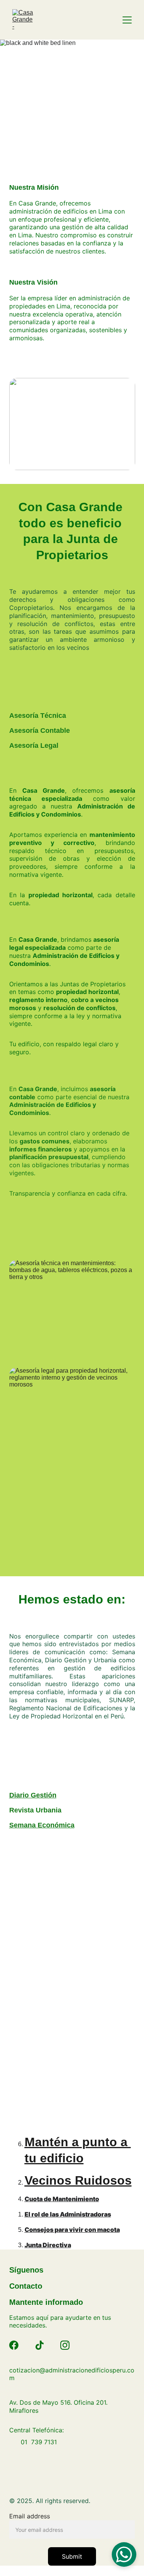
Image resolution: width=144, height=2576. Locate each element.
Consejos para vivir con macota (72, 2230)
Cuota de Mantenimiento (62, 2199)
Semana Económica (42, 1825)
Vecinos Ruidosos (78, 2180)
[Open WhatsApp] (124, 2554)
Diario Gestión (33, 1795)
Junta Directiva (48, 2245)
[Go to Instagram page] (65, 2345)
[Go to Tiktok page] (40, 2345)
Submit (72, 2556)
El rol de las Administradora (66, 2214)
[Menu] (127, 20)
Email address (30, 2516)
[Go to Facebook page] (14, 2345)
